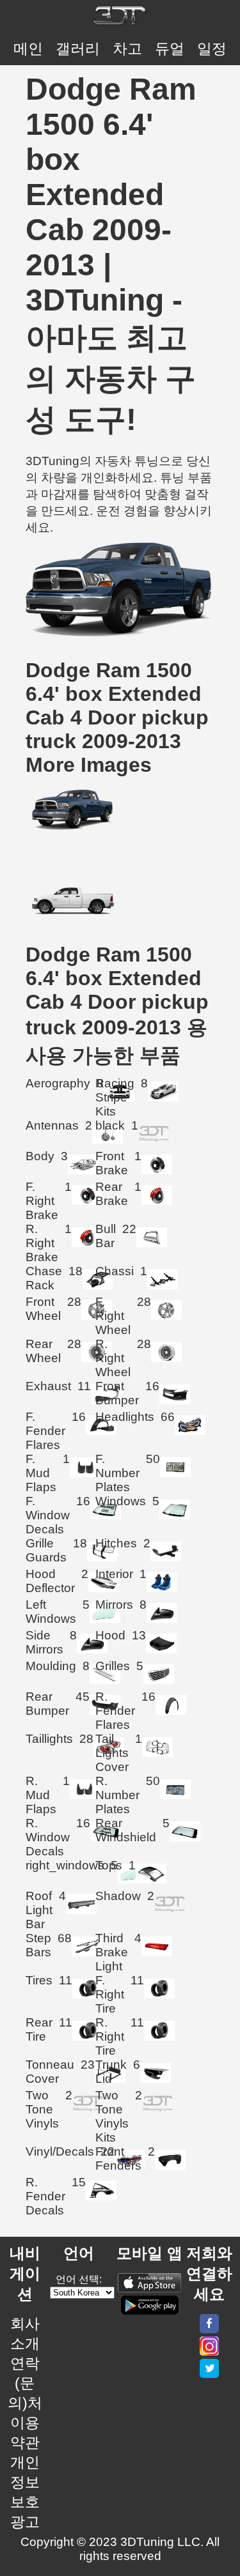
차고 (127, 49)
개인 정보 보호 (25, 2482)
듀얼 (170, 49)
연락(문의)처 (25, 2383)
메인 (28, 49)
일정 (212, 49)
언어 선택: (79, 2279)
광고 (25, 2522)
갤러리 (78, 49)
